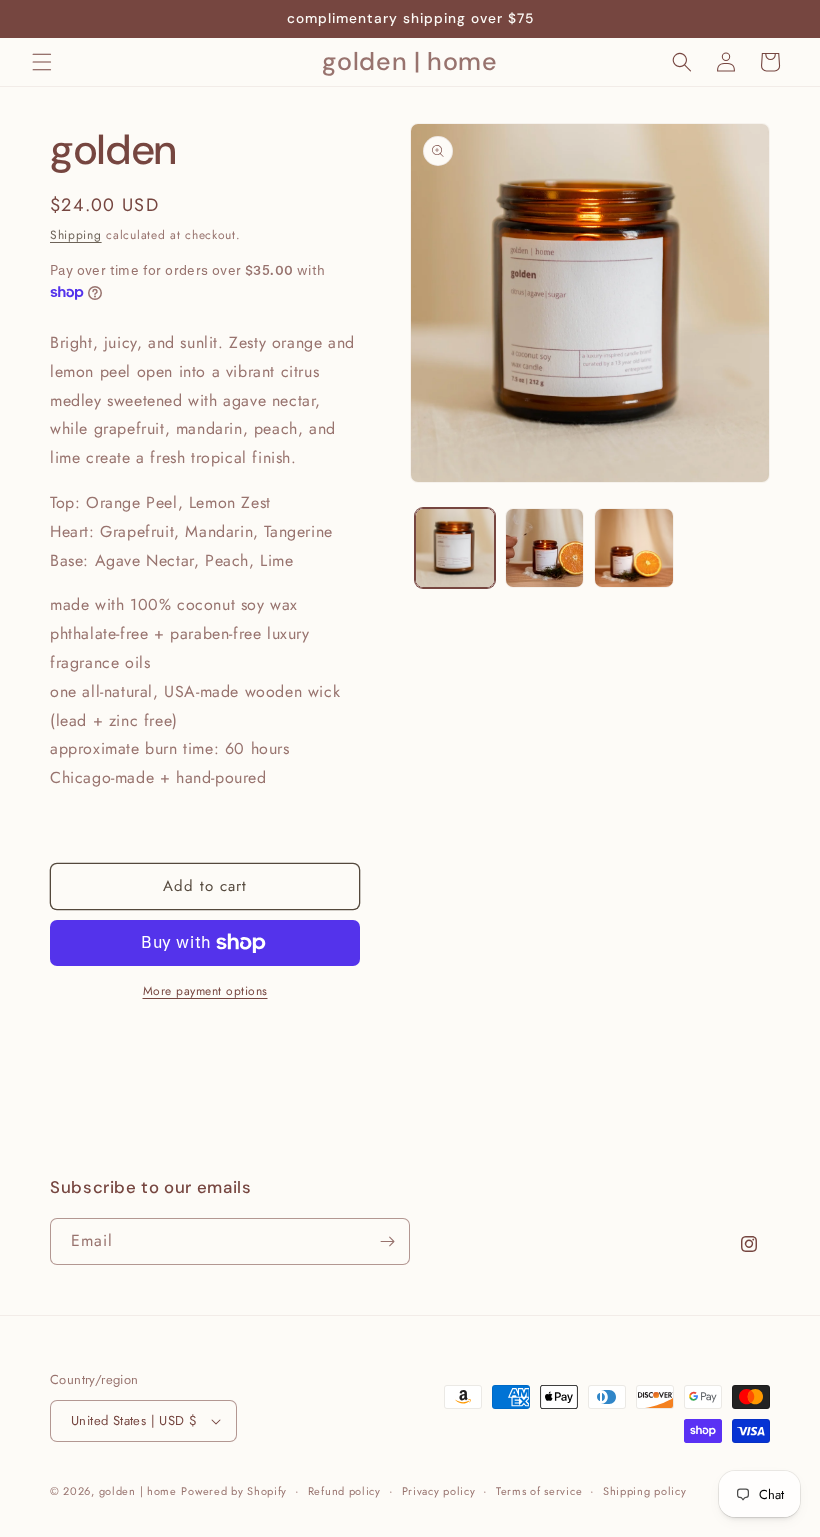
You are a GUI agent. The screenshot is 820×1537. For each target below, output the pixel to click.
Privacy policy (439, 1491)
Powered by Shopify (234, 1491)
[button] (42, 62)
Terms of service (539, 1491)
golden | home (138, 1491)
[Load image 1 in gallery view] (455, 548)
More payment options (205, 991)
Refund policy (344, 1491)
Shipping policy (645, 1491)
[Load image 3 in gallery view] (634, 548)
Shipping (76, 235)
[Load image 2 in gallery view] (545, 548)
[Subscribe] (387, 1241)
